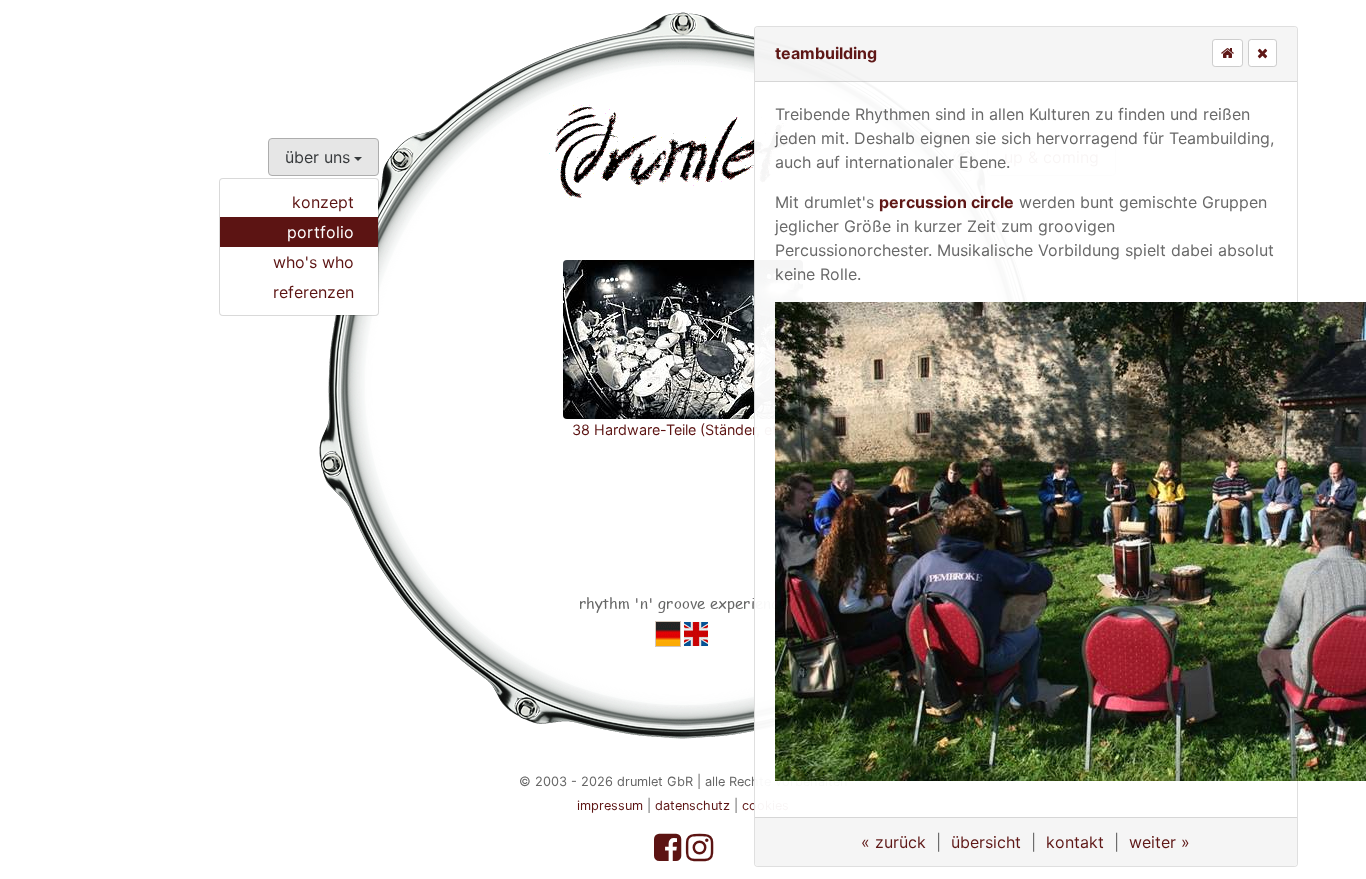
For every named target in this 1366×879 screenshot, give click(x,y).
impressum (610, 805)
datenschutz (692, 805)
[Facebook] (670, 853)
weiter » (1159, 842)
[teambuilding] (668, 633)
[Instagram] (699, 853)
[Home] (1227, 53)
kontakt (1075, 842)
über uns (317, 157)
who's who (313, 262)
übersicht (986, 842)
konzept (323, 202)
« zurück (893, 842)
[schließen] (1262, 53)
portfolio (320, 232)
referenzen (313, 292)
